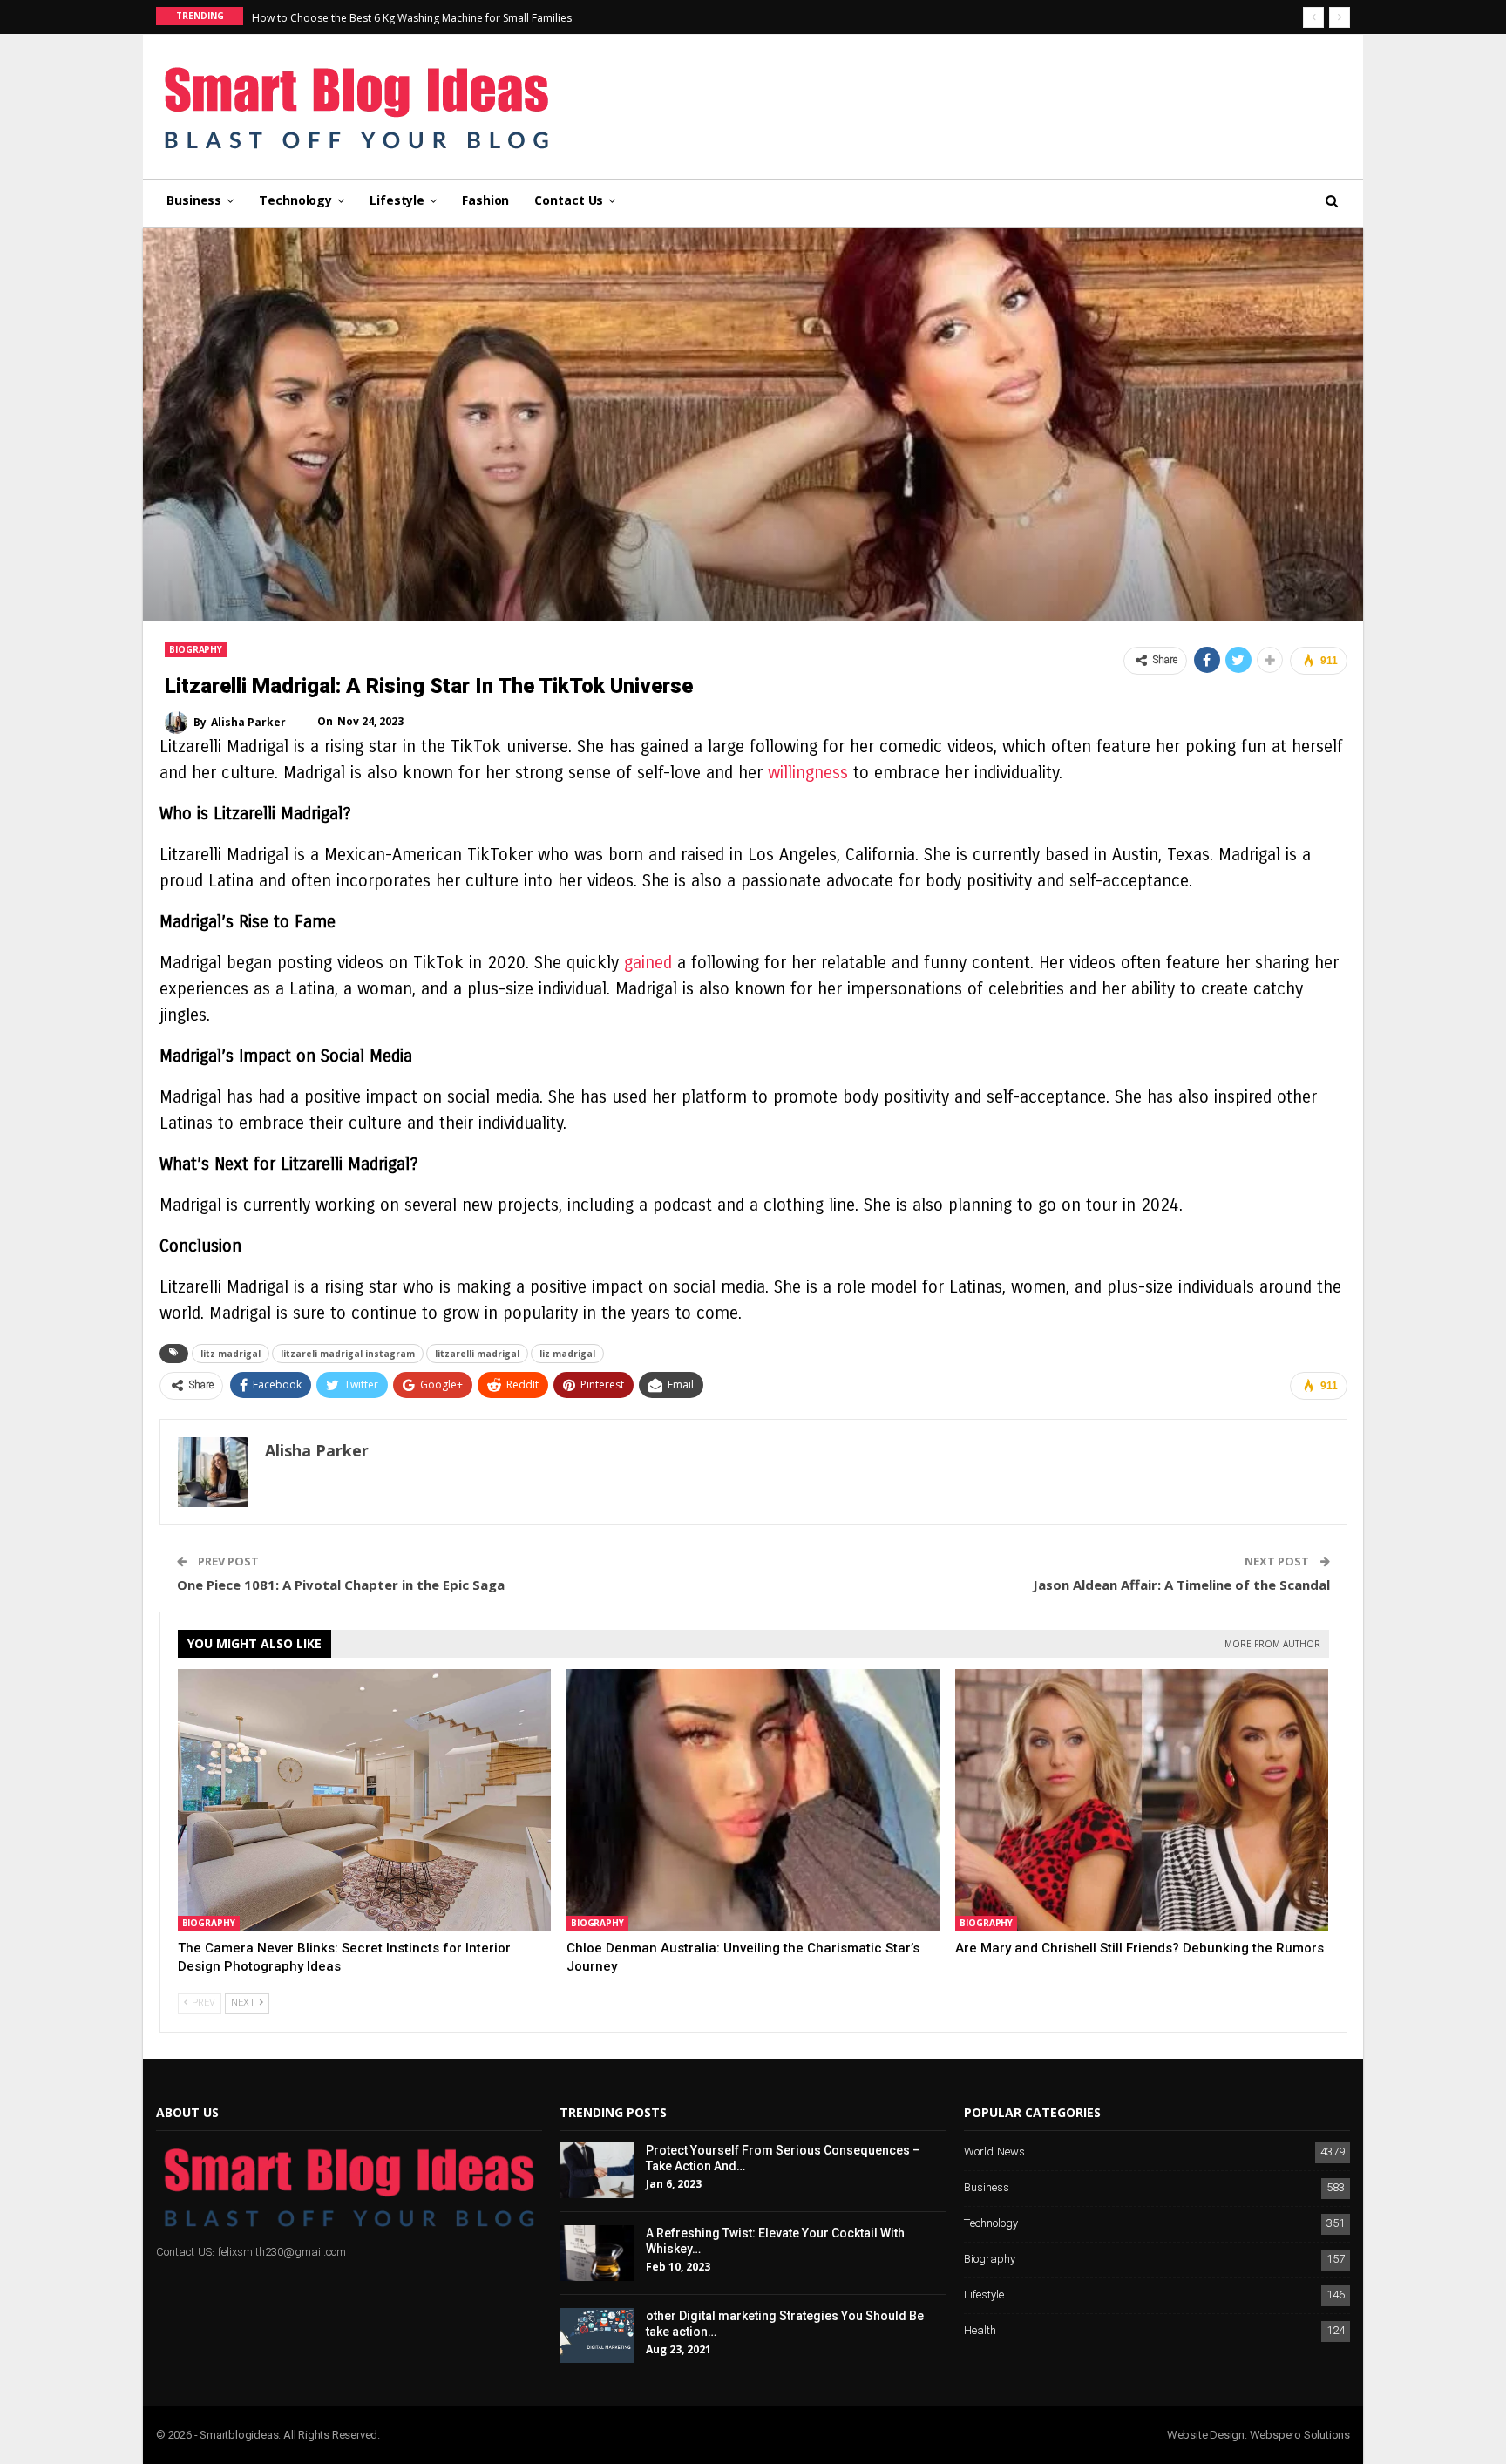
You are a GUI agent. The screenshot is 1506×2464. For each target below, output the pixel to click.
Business (194, 200)
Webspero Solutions (1300, 2435)
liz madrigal (567, 1354)
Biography (196, 649)
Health (980, 2331)
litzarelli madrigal (477, 1354)
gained (648, 963)
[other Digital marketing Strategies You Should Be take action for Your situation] (597, 2336)
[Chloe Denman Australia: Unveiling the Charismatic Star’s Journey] (753, 1800)
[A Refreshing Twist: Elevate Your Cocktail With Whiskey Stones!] (597, 2253)
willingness (808, 773)
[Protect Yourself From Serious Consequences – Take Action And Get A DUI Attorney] (597, 2170)
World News (994, 2152)
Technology (295, 200)
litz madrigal (231, 1354)
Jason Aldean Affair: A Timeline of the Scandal (1181, 1585)
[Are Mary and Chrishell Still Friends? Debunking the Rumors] (1142, 1800)
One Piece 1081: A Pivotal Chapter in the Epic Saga (341, 1585)
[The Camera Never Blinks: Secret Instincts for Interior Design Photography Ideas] (364, 1800)
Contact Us (569, 200)
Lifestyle (397, 200)
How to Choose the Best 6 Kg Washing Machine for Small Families (412, 18)
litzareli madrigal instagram (348, 1354)
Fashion (485, 200)
